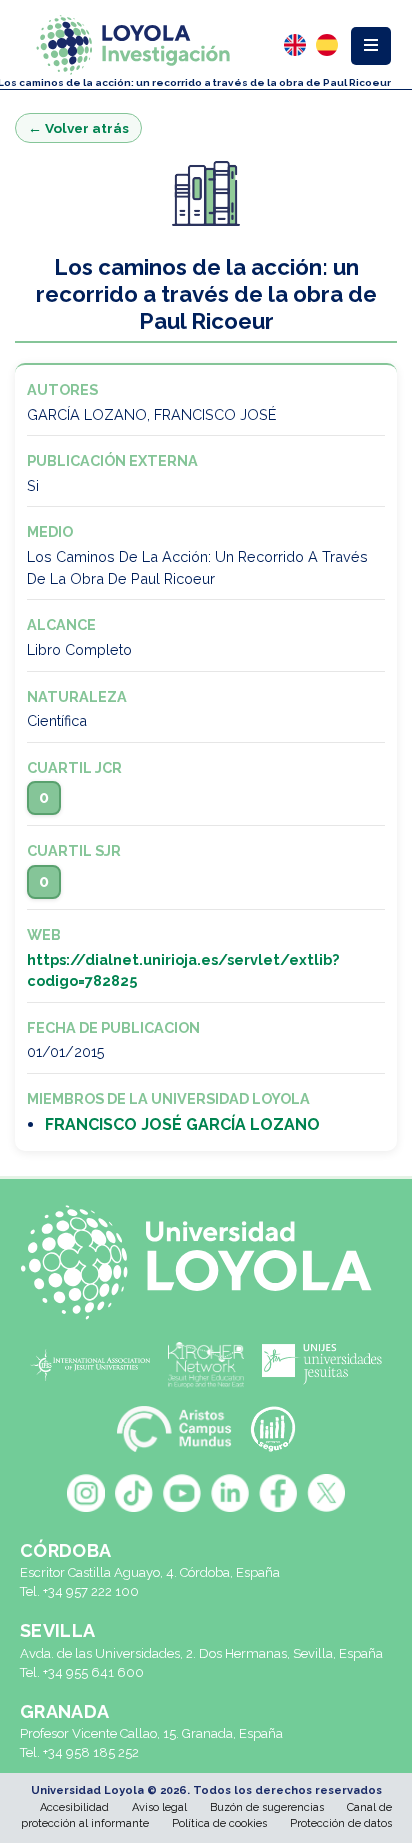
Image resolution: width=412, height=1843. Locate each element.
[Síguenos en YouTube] (182, 1493)
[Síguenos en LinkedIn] (230, 1493)
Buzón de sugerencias (267, 1807)
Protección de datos (341, 1823)
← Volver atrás (78, 128)
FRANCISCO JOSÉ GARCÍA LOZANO (182, 1124)
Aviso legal (159, 1807)
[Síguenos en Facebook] (278, 1493)
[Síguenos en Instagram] (86, 1493)
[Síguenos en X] (326, 1493)
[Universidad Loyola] (206, 1262)
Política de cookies (219, 1823)
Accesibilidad (74, 1807)
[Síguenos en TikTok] (134, 1493)
